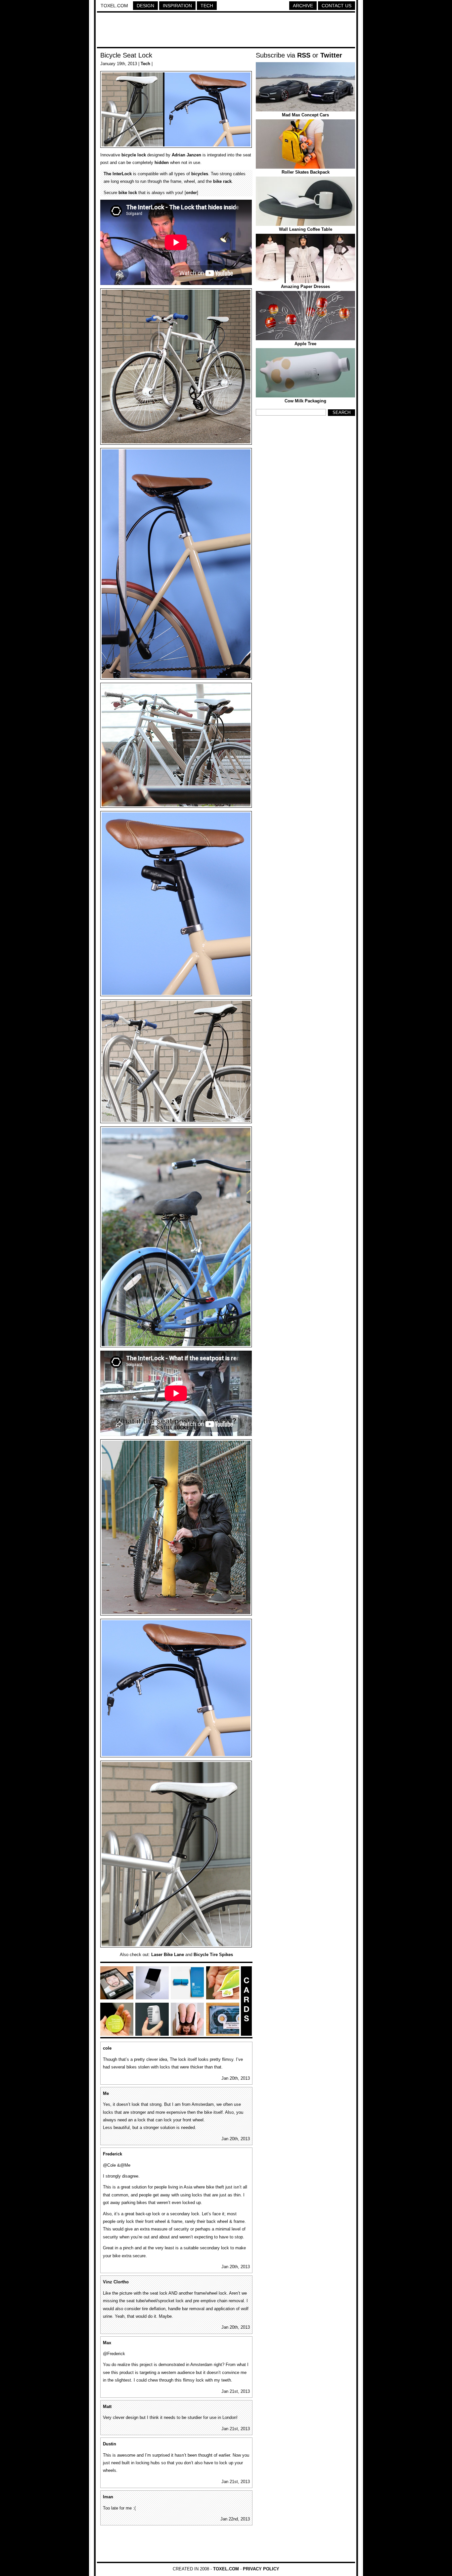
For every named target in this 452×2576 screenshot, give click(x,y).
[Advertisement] (226, 31)
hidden (162, 163)
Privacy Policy (261, 2569)
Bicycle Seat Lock (126, 55)
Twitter (331, 55)
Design (145, 6)
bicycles (200, 174)
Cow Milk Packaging (305, 401)
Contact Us (337, 6)
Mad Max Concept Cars (305, 115)
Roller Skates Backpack (306, 172)
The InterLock (118, 174)
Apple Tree (305, 344)
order (191, 193)
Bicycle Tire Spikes (213, 1955)
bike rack (222, 181)
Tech (207, 6)
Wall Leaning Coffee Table (306, 229)
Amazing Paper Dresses (305, 286)
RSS (304, 55)
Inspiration (177, 6)
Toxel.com (114, 6)
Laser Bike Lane (168, 1955)
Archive (303, 6)
